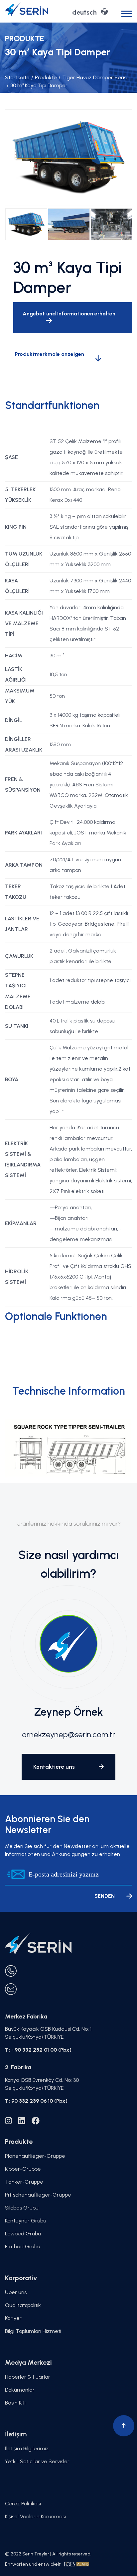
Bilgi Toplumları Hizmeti (33, 2331)
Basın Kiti (15, 2403)
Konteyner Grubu (26, 2221)
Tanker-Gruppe (24, 2182)
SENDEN (105, 1896)
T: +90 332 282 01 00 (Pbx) (38, 2050)
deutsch (84, 12)
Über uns (16, 2292)
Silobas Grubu (22, 2208)
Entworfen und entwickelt (33, 2564)
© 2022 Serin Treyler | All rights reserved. (48, 2554)
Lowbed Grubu (23, 2234)
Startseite (17, 77)
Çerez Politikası (23, 2504)
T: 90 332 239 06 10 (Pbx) (36, 2101)
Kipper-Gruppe (23, 2169)
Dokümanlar (20, 2390)
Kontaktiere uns (55, 1767)
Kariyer (13, 2318)
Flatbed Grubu (23, 2246)
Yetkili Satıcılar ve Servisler (37, 2461)
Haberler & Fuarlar (28, 2377)
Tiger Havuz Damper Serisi (93, 77)
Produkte (44, 77)
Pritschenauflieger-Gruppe (38, 2195)
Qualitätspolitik (23, 2305)
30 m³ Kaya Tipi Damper (37, 85)
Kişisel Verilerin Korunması (35, 2516)
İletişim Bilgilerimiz (27, 2448)
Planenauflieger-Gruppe (35, 2156)
